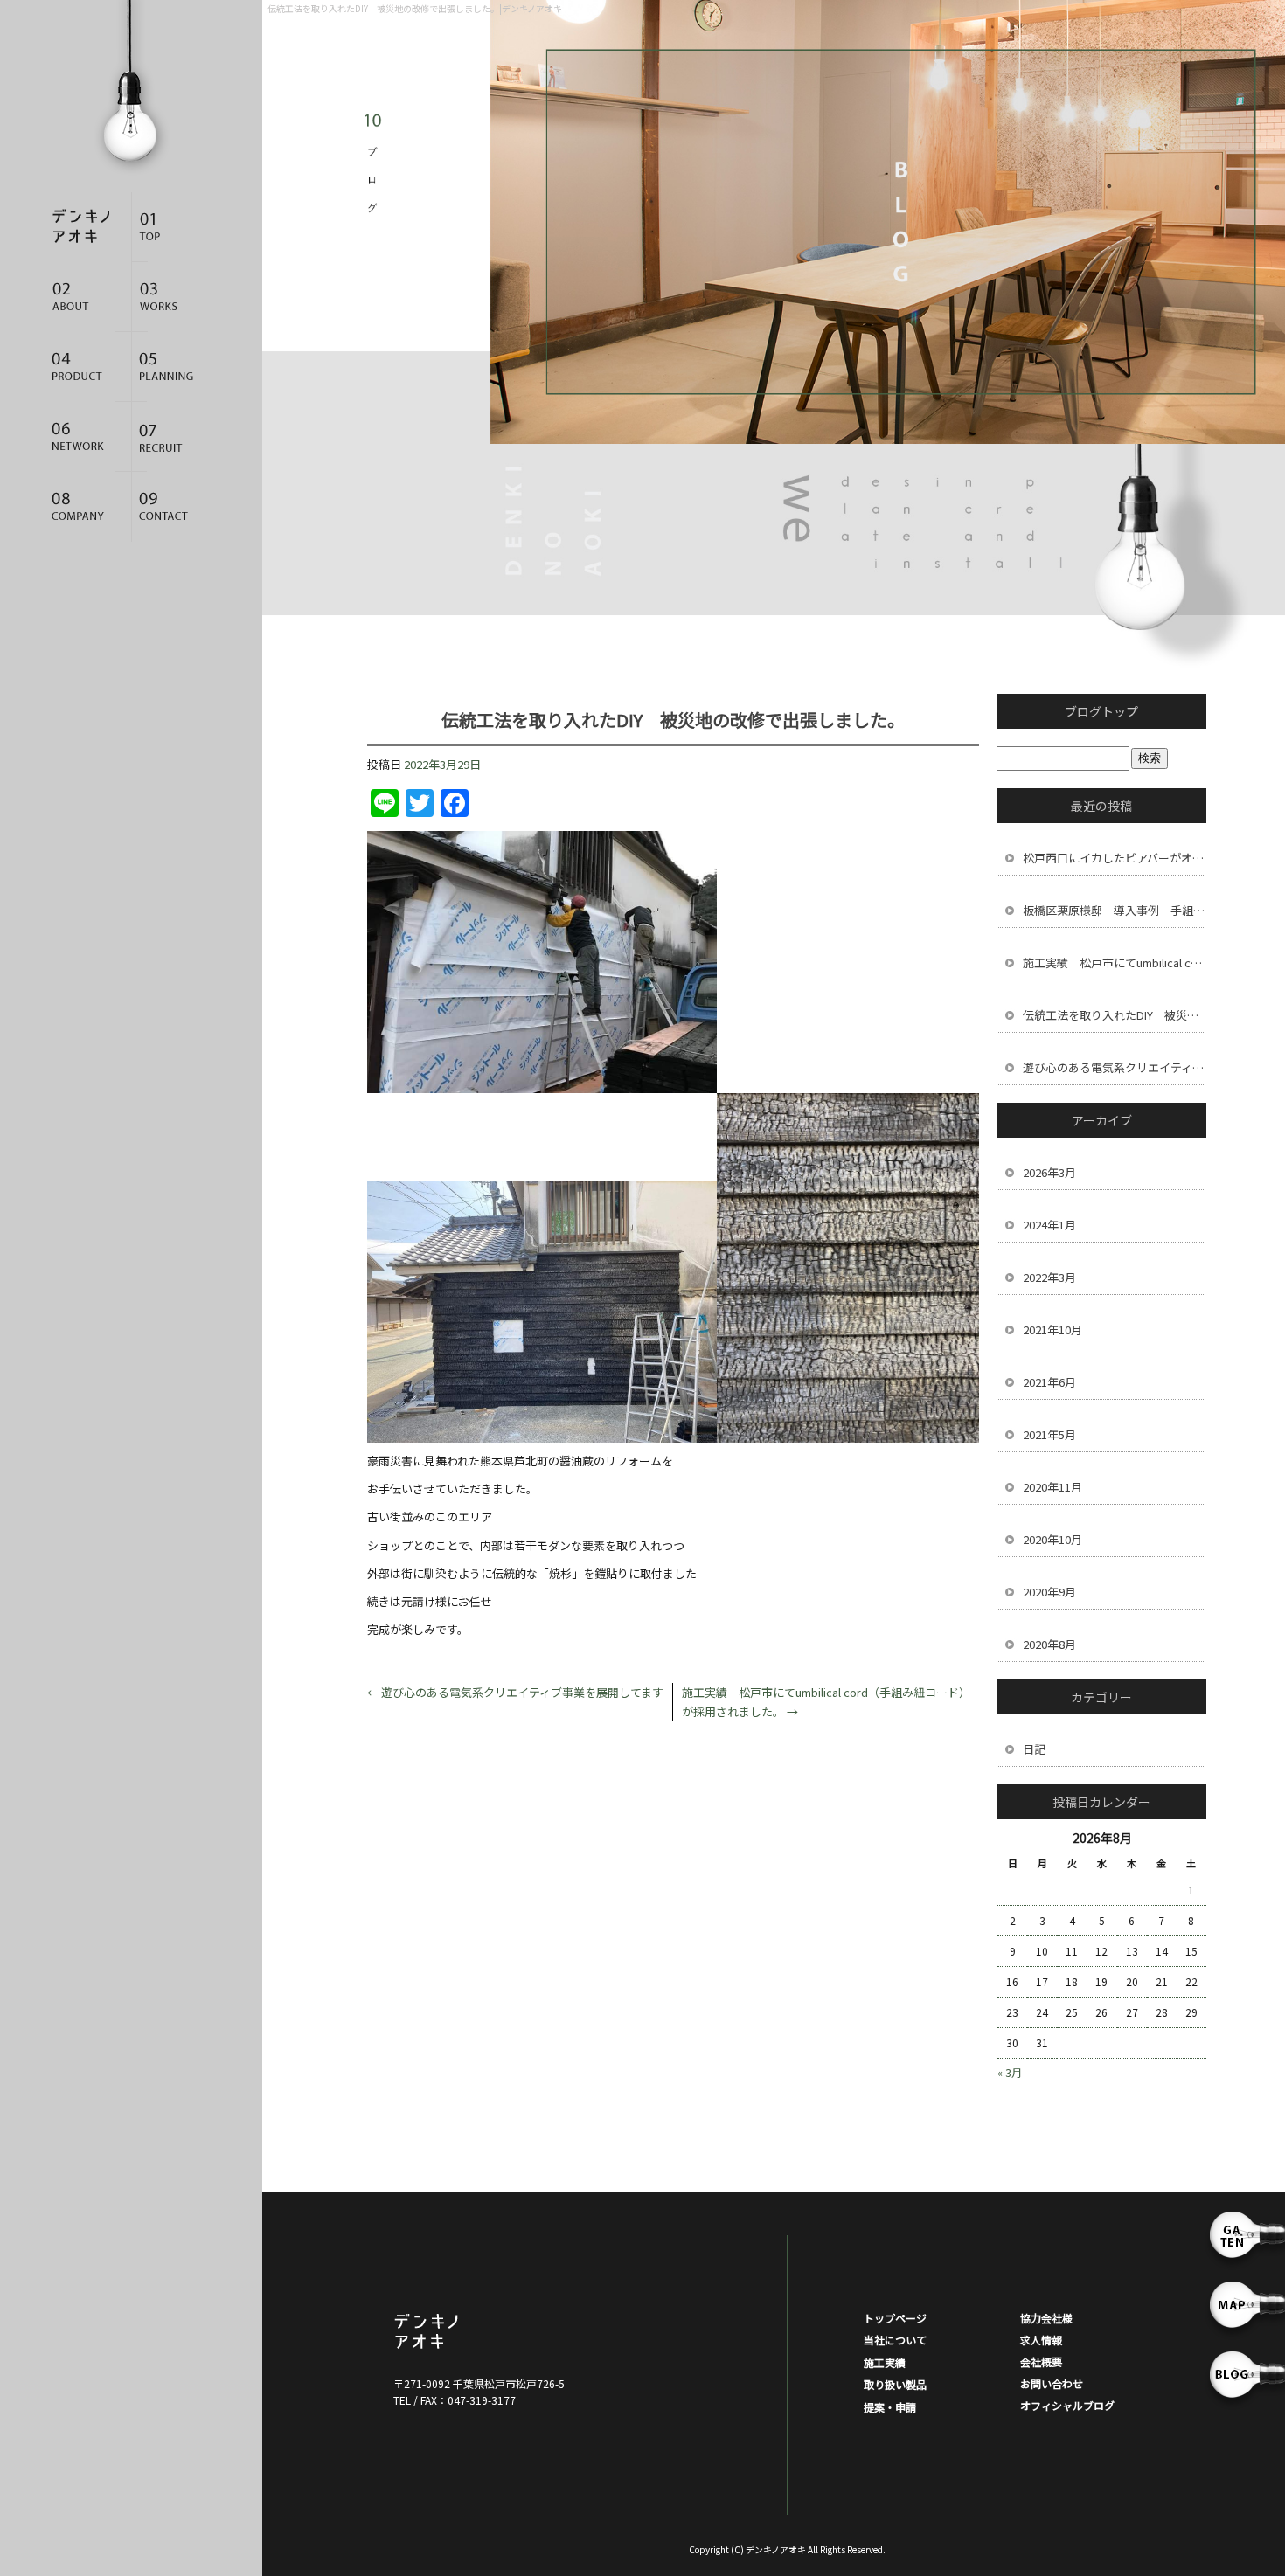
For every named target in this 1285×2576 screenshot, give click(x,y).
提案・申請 (175, 367)
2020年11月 (1052, 1487)
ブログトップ (1101, 711)
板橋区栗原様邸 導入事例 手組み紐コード (1115, 910)
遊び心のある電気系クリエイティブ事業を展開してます (515, 1692)
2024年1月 (1049, 1225)
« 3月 (1010, 2072)
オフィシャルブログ (1067, 2405)
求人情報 (175, 437)
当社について (87, 297)
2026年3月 (1049, 1172)
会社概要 (87, 507)
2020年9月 (1049, 1592)
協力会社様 (87, 437)
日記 (1034, 1749)
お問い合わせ (175, 507)
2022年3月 (1049, 1277)
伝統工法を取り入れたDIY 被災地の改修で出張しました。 (1115, 1015)
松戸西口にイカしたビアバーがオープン (1115, 858)
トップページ (175, 227)
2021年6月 (1049, 1382)
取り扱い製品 (87, 367)
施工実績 (175, 297)
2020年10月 (1052, 1539)
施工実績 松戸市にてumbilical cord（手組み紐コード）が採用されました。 (1115, 963)
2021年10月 (1052, 1330)
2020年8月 (1049, 1644)
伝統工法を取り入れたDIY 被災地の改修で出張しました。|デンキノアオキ (415, 8)
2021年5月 (1049, 1434)
